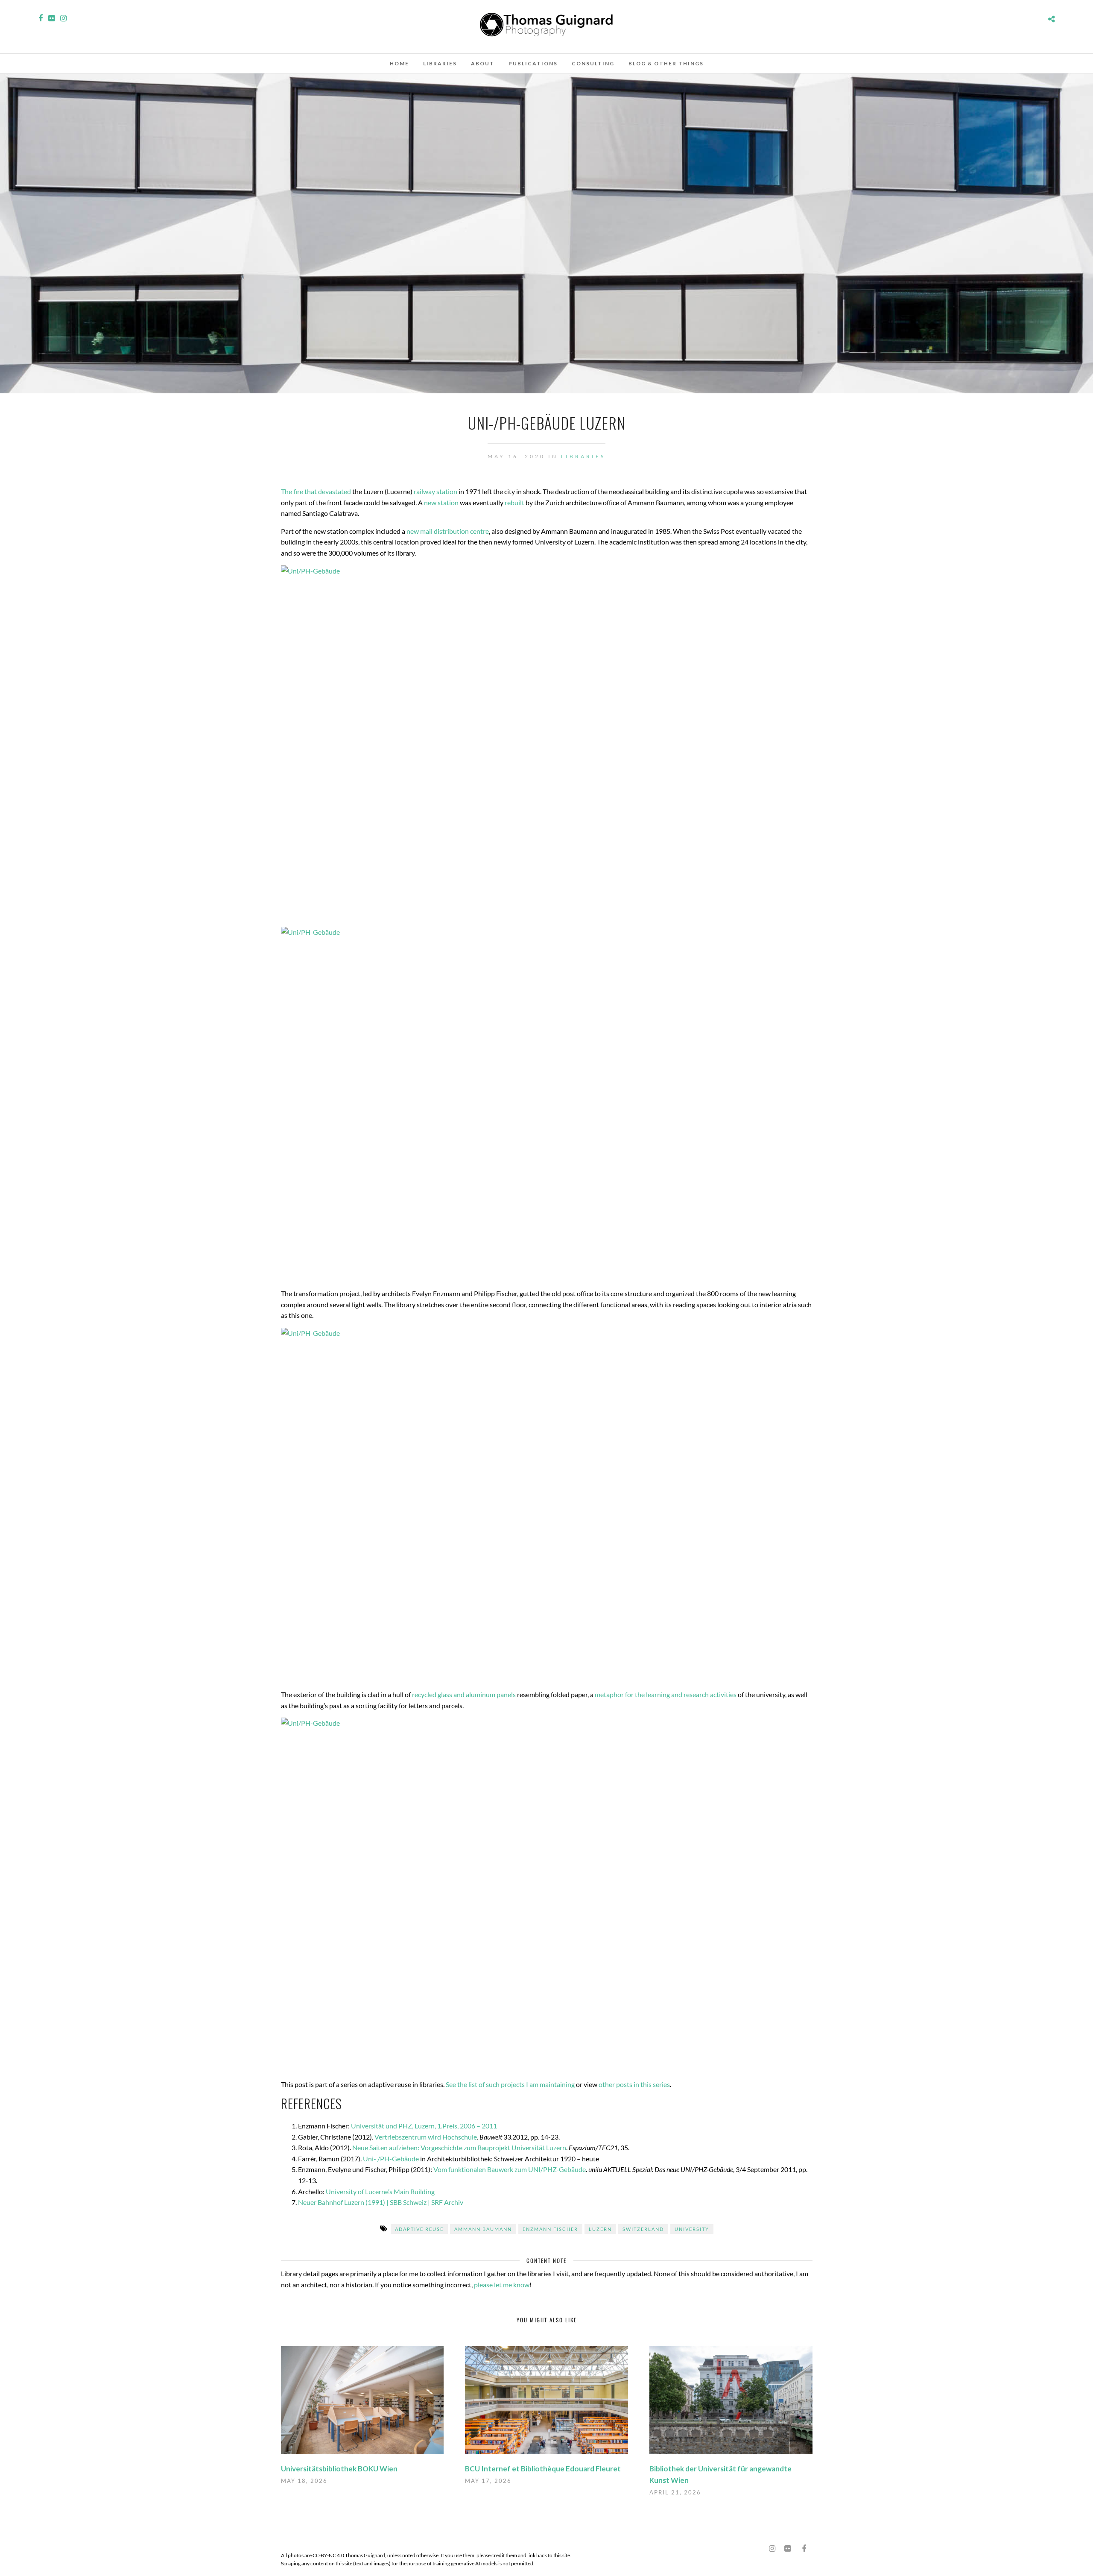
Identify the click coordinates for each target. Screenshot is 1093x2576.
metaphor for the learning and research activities (666, 1694)
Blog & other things (666, 63)
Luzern (600, 2229)
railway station (435, 491)
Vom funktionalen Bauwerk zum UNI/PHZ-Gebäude (510, 2169)
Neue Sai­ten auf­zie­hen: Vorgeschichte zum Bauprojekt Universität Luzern (459, 2147)
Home (399, 63)
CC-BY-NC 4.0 (328, 2555)
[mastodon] (757, 2545)
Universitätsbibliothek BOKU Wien (339, 2469)
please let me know (502, 2285)
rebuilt (514, 502)
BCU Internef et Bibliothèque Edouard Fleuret (543, 2469)
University (692, 2229)
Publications (533, 63)
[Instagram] (63, 18)
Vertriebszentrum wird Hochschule (426, 2137)
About (483, 63)
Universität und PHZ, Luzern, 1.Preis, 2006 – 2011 (424, 2126)
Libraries (440, 63)
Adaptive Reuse (419, 2229)
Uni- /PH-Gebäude (391, 2159)
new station (441, 502)
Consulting (593, 63)
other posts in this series (634, 2084)
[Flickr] (51, 18)
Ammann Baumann (483, 2229)
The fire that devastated (316, 491)
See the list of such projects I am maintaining (510, 2084)
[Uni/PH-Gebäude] (547, 743)
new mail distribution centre (448, 531)
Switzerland (643, 2229)
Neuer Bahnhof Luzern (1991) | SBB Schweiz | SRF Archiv (381, 2202)
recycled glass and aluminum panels (464, 1694)
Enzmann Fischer (550, 2229)
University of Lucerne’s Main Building (380, 2191)
